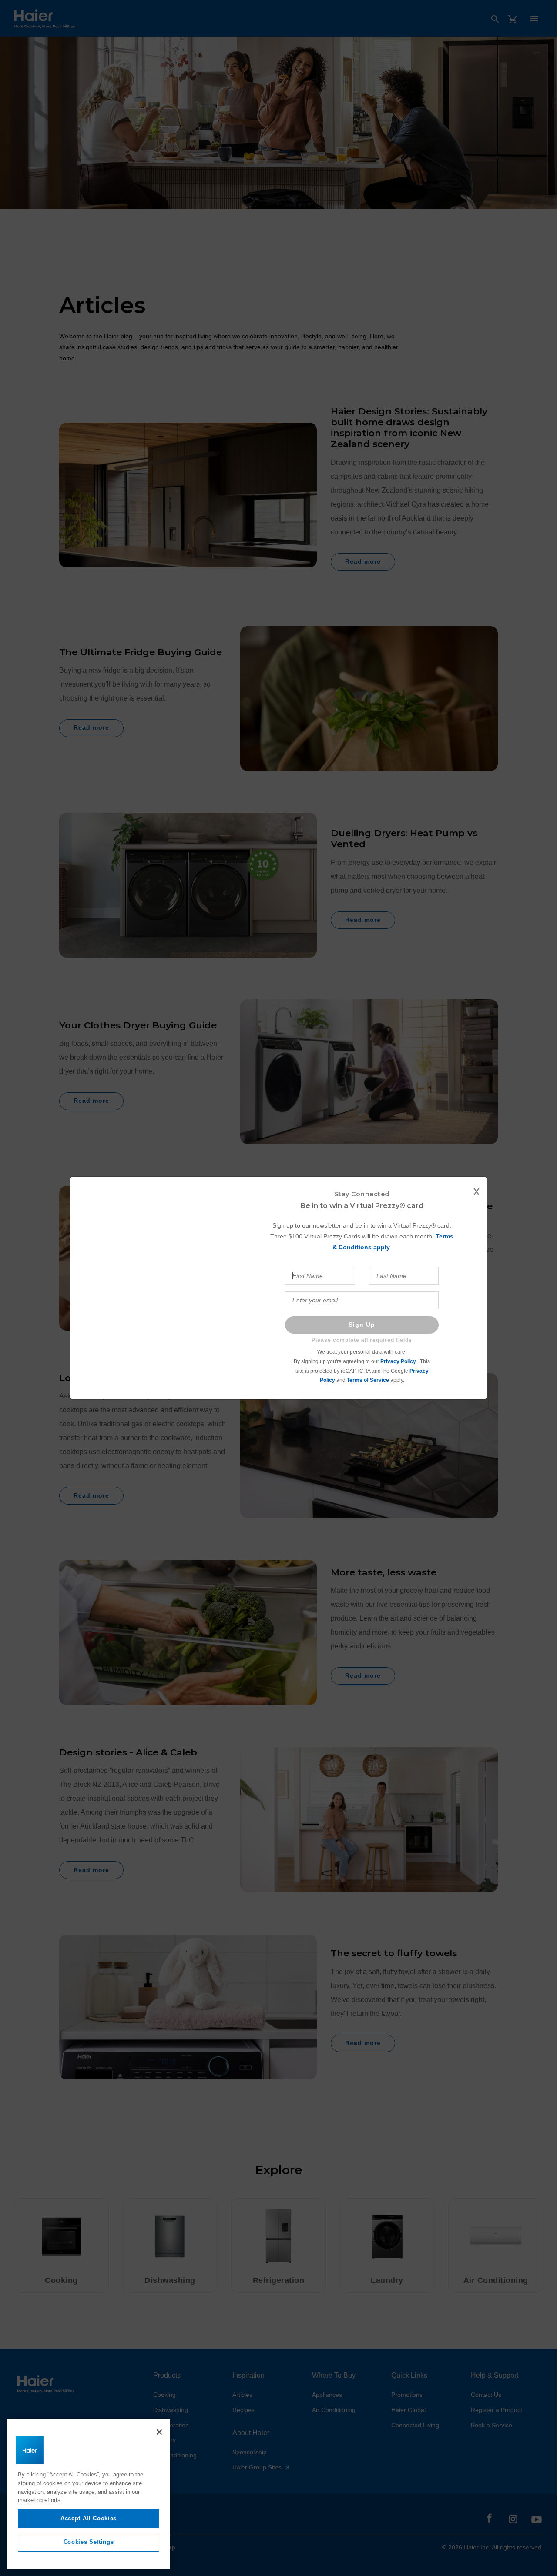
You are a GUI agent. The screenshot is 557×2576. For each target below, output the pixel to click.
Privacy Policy (399, 1361)
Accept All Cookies (89, 2518)
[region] (89, 2494)
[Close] (159, 2432)
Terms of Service (368, 1380)
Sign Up (362, 1325)
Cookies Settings (89, 2542)
